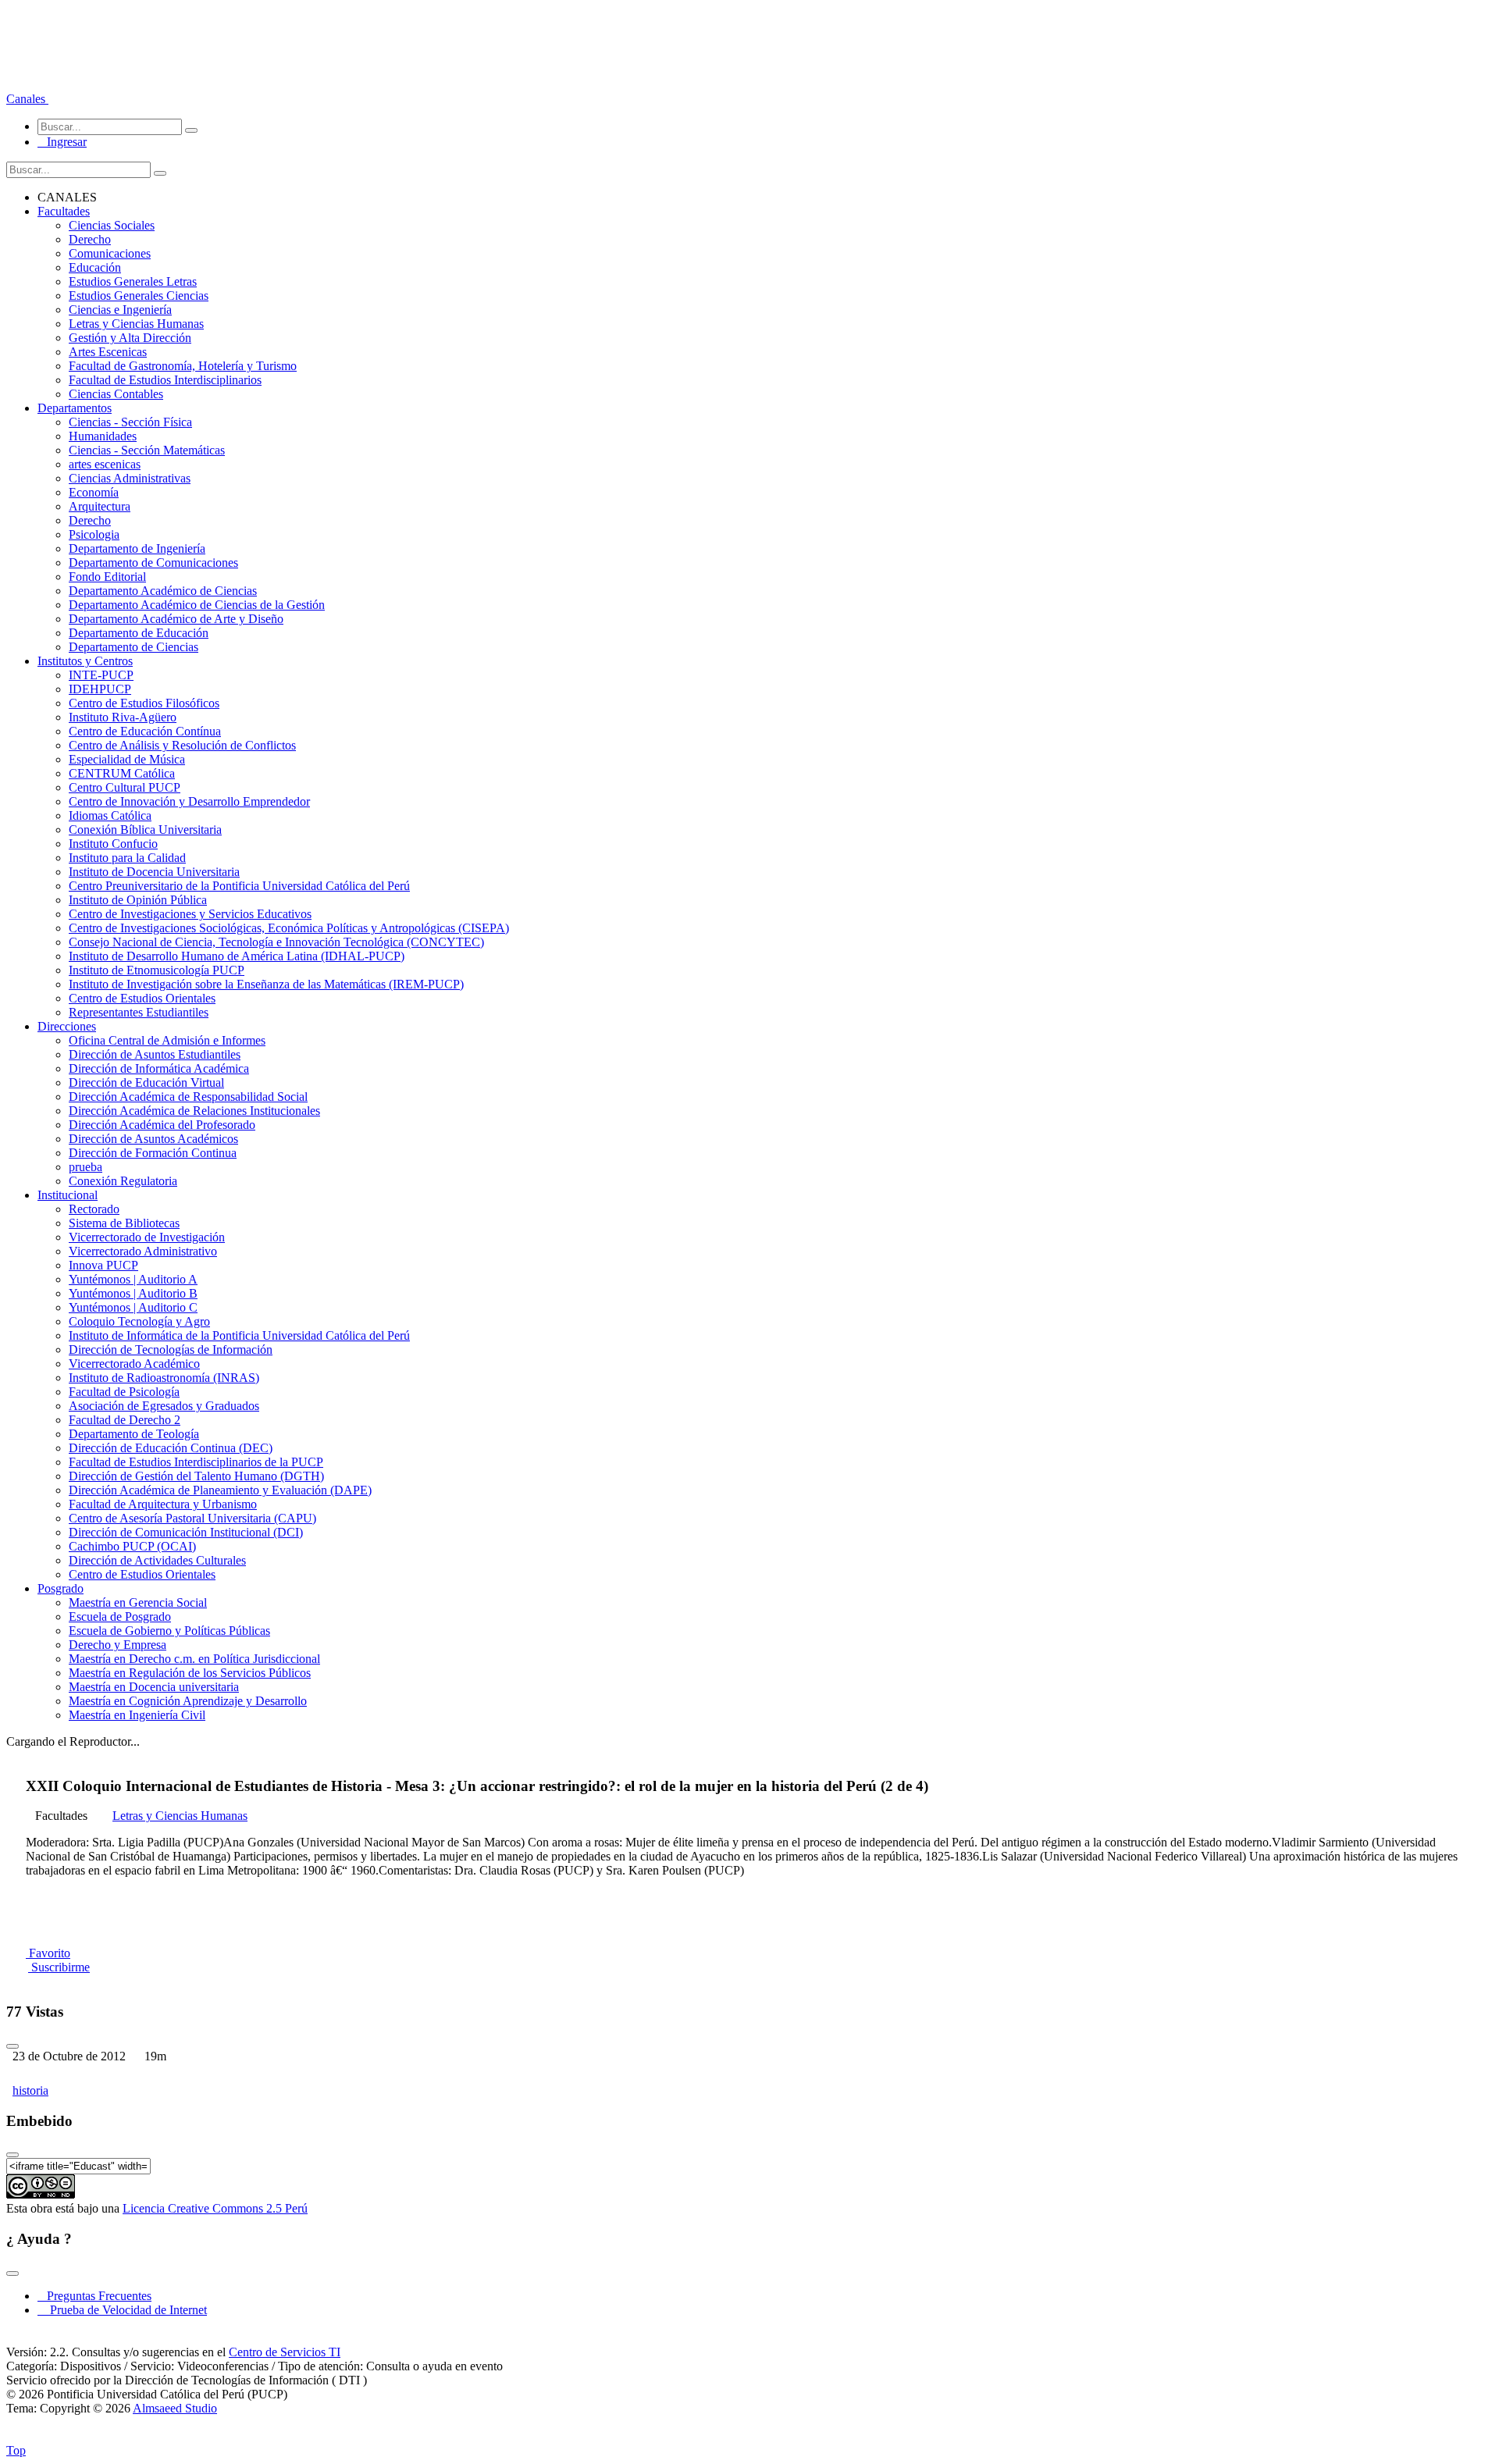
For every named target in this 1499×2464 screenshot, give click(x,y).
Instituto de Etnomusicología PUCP (157, 970)
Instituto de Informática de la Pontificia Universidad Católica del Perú (239, 1335)
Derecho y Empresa (117, 1645)
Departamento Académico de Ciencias (163, 591)
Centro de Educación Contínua (145, 731)
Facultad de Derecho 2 (125, 1420)
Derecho (90, 239)
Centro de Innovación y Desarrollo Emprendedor (189, 801)
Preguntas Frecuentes (94, 2296)
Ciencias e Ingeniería (120, 310)
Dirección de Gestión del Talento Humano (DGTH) (196, 1476)
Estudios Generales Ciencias (139, 296)
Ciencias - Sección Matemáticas (147, 450)
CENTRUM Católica (122, 773)
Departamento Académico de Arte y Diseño (176, 619)
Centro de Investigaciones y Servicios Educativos (190, 914)
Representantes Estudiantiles (139, 1012)
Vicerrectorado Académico (134, 1364)
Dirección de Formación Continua (153, 1153)
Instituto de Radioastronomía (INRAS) (164, 1378)
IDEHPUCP (100, 689)
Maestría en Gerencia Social (138, 1602)
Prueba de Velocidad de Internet (124, 2310)
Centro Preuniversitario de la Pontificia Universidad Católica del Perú (239, 886)
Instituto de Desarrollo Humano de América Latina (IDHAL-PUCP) (237, 956)
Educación (95, 267)
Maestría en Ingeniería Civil (137, 1715)
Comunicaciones (110, 253)
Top (16, 2450)
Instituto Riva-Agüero (123, 717)
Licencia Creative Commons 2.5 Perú (215, 2208)
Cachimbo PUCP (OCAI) (132, 1546)
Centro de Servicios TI (285, 2352)
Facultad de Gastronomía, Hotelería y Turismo (183, 366)
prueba (85, 1167)
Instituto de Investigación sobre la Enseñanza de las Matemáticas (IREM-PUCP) (266, 984)
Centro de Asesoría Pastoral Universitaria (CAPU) (192, 1518)
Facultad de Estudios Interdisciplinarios (165, 380)
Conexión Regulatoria (123, 1181)
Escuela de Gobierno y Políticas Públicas (169, 1631)
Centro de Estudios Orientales (142, 998)
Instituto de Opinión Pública (138, 900)
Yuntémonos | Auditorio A (133, 1279)
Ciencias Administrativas (130, 478)
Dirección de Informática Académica (159, 1068)
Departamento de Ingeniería (137, 548)
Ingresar (62, 142)
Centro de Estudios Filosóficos (144, 703)
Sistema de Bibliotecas (124, 1223)
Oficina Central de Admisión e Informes (167, 1040)
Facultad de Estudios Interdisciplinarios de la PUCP (196, 1462)
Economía (94, 492)
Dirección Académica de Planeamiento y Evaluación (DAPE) (220, 1490)
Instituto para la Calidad (127, 858)
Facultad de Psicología (124, 1392)
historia (30, 2090)
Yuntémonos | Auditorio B (133, 1293)
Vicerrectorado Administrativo (143, 1251)
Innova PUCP (103, 1265)
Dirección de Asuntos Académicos (153, 1139)
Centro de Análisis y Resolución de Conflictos (182, 745)
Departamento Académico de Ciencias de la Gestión (197, 605)
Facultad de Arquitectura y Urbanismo (163, 1504)
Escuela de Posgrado (120, 1617)
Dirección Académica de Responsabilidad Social (188, 1097)
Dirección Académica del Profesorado (162, 1125)
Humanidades (103, 436)
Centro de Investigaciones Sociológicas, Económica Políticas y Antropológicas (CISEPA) (289, 928)
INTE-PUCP (101, 675)
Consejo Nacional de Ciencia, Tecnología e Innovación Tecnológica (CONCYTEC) (276, 942)
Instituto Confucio (113, 844)
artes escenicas (105, 464)
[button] (27, 99)
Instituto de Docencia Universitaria (154, 872)
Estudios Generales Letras (133, 281)
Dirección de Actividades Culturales (157, 1560)
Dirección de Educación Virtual (146, 1082)
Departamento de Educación (139, 633)
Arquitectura (100, 506)
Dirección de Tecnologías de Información (171, 1350)
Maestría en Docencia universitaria (154, 1687)
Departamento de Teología (134, 1434)
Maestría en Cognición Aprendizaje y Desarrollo (188, 1701)
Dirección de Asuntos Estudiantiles (155, 1054)
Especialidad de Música (127, 759)
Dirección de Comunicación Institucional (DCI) (186, 1532)
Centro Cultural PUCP (125, 787)
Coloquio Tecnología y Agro (139, 1321)
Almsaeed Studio (175, 2408)
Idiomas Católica (110, 815)
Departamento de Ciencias (134, 647)
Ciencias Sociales (112, 225)
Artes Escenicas (108, 352)
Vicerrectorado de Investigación (147, 1237)
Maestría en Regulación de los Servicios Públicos (190, 1673)
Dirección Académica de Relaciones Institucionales (194, 1111)
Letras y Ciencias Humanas (136, 324)
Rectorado (94, 1209)
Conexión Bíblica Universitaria (145, 830)
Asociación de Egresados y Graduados (164, 1406)
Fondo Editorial (107, 577)
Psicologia (94, 534)
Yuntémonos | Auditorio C (133, 1307)
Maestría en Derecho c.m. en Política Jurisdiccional (194, 1659)
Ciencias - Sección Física (130, 422)
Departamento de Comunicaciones (153, 563)
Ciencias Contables (116, 394)
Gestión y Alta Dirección (130, 338)
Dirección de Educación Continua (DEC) (171, 1448)
